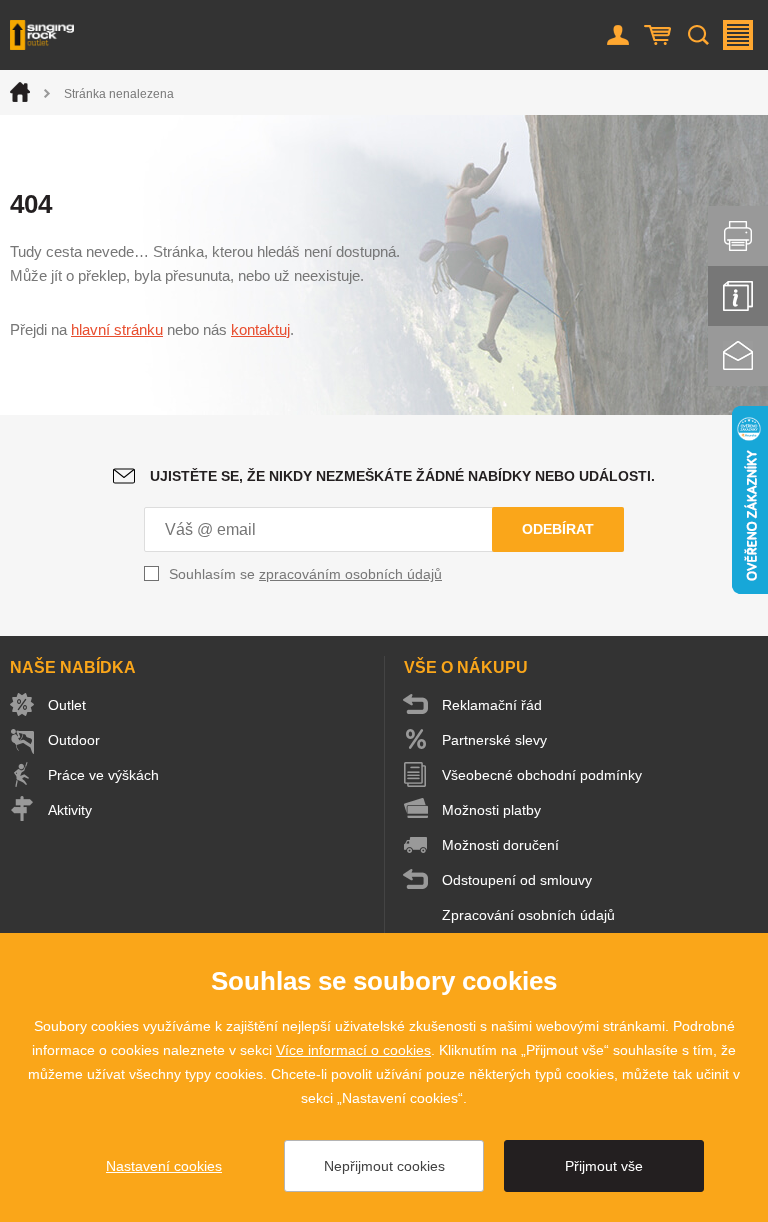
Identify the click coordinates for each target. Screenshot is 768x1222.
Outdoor (74, 740)
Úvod (20, 92)
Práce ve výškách (103, 775)
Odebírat (558, 529)
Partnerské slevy (494, 740)
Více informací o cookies (353, 1050)
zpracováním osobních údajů (350, 574)
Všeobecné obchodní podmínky (542, 775)
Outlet (67, 705)
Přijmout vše (604, 1166)
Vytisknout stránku (738, 236)
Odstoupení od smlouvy (517, 880)
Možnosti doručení (500, 845)
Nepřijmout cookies (384, 1166)
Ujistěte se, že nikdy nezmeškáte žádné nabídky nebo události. (402, 476)
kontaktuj (260, 329)
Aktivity (70, 810)
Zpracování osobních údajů (528, 915)
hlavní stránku (117, 329)
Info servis (738, 296)
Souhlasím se (305, 574)
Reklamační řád (492, 705)
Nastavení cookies (164, 1166)
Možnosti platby (491, 810)
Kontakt (738, 356)
